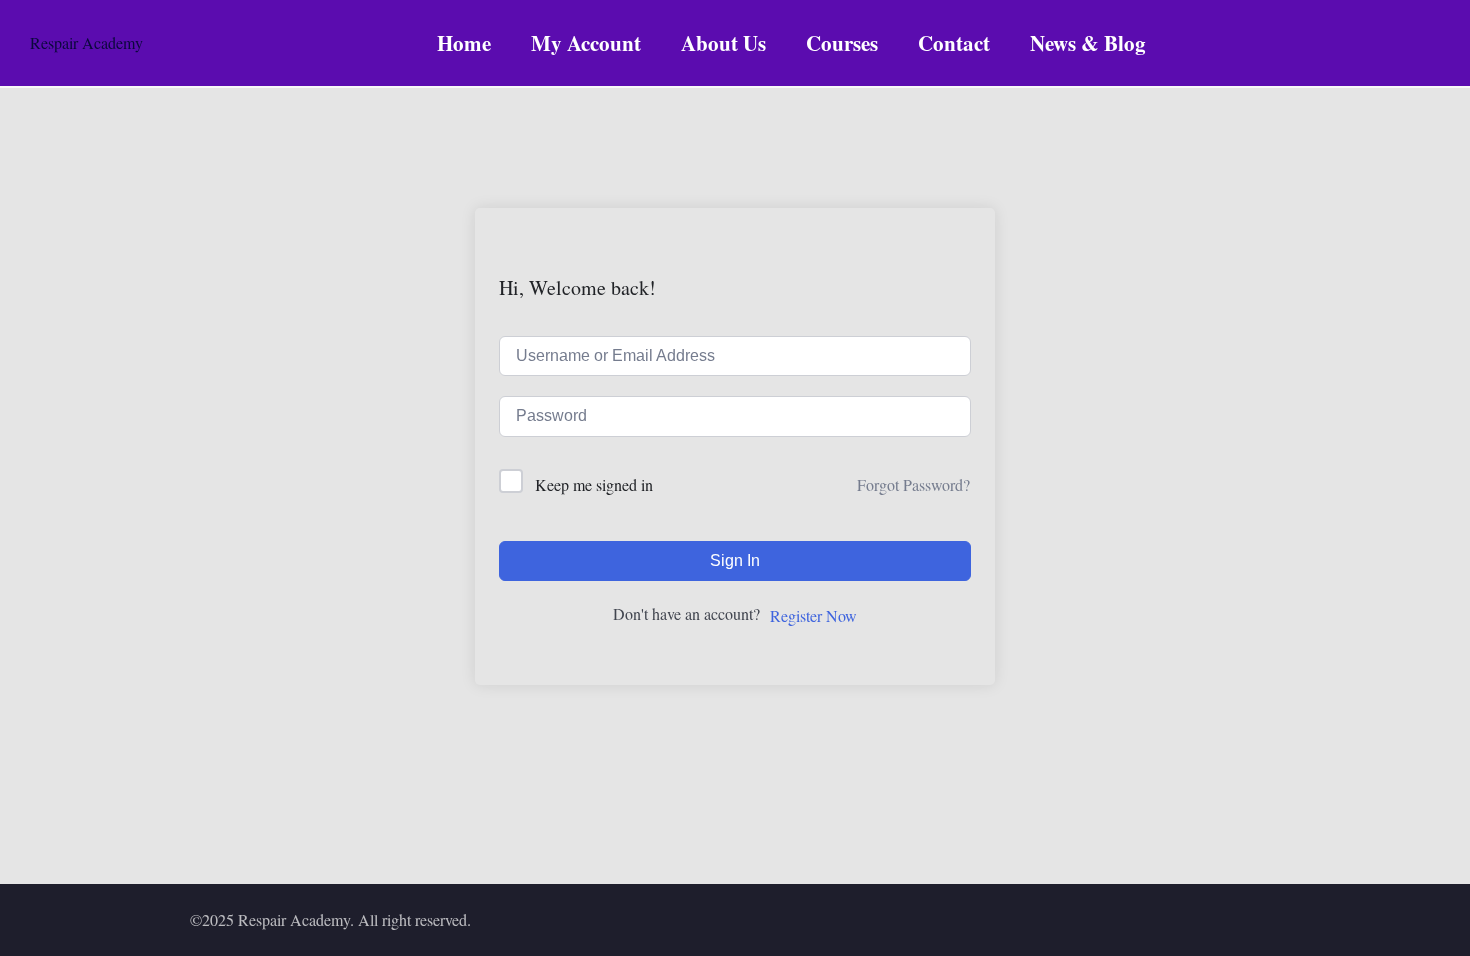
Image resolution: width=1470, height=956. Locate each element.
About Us (723, 43)
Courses (842, 43)
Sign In (735, 560)
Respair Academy (86, 42)
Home (464, 43)
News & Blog (1088, 43)
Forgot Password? (913, 484)
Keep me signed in (594, 484)
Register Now (813, 615)
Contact (954, 43)
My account (586, 43)
